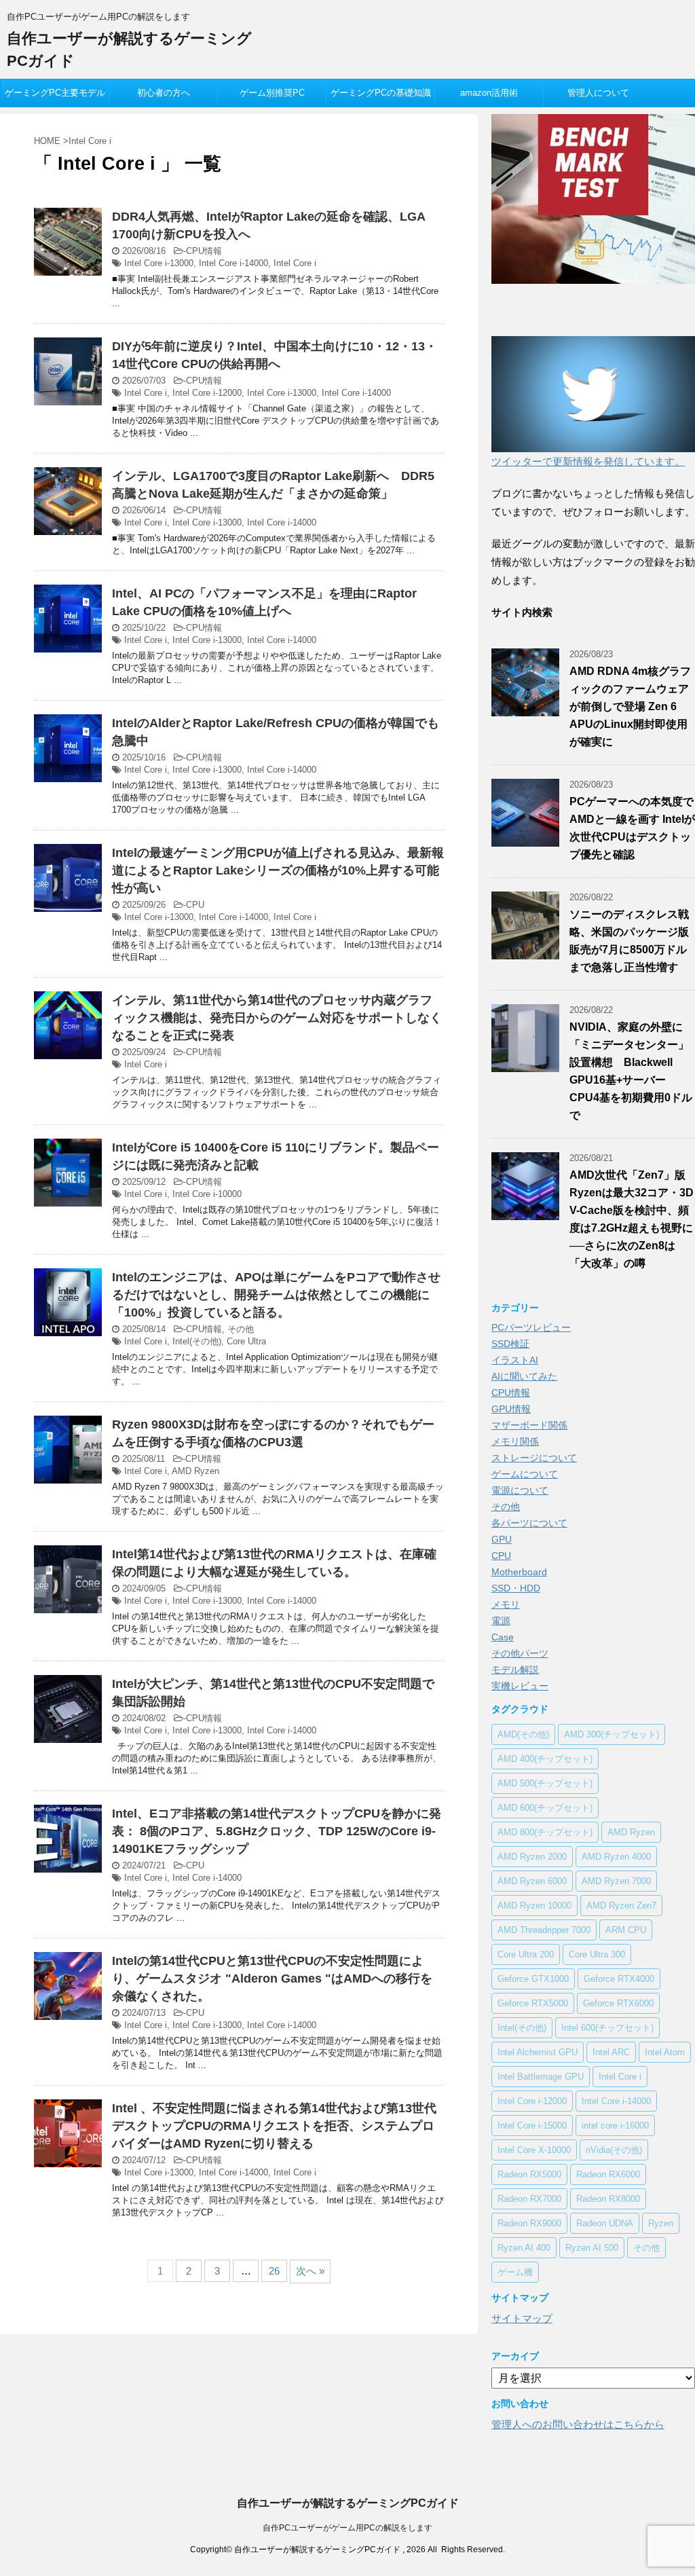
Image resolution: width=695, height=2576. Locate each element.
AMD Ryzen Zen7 (621, 1906)
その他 (241, 1329)
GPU (502, 1539)
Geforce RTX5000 (533, 2003)
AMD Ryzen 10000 (534, 1906)
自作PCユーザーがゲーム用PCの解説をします (347, 2528)
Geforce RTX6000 (618, 2003)
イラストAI (515, 1360)
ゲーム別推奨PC (272, 93)
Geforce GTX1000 (533, 1979)
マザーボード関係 (529, 1425)
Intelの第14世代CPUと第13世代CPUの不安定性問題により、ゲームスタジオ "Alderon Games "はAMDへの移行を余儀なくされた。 (272, 1979)
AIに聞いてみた (524, 1376)
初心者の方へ (164, 93)
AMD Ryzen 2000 (532, 1857)
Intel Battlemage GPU (541, 2077)
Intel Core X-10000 (534, 2150)
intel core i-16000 (615, 2126)
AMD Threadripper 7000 (544, 1930)
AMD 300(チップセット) (612, 1734)
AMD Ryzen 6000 (532, 1881)
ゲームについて (525, 1474)
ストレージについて (534, 1458)
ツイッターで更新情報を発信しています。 (588, 461)
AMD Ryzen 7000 (616, 1881)
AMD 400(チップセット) (545, 1759)
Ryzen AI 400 (524, 2248)
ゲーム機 (515, 2272)
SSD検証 (510, 1344)
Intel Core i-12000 (207, 393)
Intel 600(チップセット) (607, 2028)
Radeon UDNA (605, 2223)
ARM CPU (626, 1930)
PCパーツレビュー (531, 1327)
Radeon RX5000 (529, 2174)
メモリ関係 (515, 1441)
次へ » (310, 2271)
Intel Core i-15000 (532, 2126)
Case (503, 1637)
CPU (195, 905)
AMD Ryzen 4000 (616, 1857)
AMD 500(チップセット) (545, 1783)
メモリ (506, 1604)
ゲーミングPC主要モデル (55, 93)
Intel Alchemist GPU (538, 2052)
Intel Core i (295, 263)
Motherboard (519, 1572)
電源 (501, 1621)
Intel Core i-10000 (207, 1194)
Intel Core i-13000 (159, 263)
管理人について (598, 93)
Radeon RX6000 (608, 2174)
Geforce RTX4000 (619, 1979)
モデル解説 (515, 1670)
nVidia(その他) (614, 2150)
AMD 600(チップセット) (545, 1808)
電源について (520, 1490)
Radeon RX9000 (529, 2223)
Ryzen (661, 2223)
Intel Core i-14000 (233, 263)
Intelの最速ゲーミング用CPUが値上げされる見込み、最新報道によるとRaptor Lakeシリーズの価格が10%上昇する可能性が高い (278, 870)
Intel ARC (611, 2052)
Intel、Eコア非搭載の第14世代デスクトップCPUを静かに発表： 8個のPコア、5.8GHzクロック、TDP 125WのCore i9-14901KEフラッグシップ (277, 1831)
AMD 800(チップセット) (545, 1832)
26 (274, 2271)
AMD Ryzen (195, 1471)
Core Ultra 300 (597, 1954)
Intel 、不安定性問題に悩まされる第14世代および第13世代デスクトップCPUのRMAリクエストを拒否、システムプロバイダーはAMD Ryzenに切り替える (274, 2126)
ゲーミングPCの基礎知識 (381, 93)
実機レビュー (520, 1686)
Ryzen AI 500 (592, 2248)
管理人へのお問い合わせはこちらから (578, 2424)
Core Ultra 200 (526, 1954)
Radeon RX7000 (529, 2199)
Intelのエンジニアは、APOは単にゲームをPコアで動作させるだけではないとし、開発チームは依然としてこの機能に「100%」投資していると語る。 (276, 1295)
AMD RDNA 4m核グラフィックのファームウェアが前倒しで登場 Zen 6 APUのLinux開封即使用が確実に (630, 706)
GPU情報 (511, 1409)
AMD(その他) (523, 1734)
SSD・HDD (516, 1588)
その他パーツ (520, 1653)
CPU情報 (204, 251)
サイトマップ (522, 2318)
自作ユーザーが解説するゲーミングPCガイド (348, 2503)
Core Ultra (246, 1341)
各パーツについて (529, 1523)
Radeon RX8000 (608, 2199)
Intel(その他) (197, 1341)
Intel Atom (665, 2052)
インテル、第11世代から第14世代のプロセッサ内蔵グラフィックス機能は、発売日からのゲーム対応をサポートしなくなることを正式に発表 (277, 1018)
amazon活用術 (489, 93)
